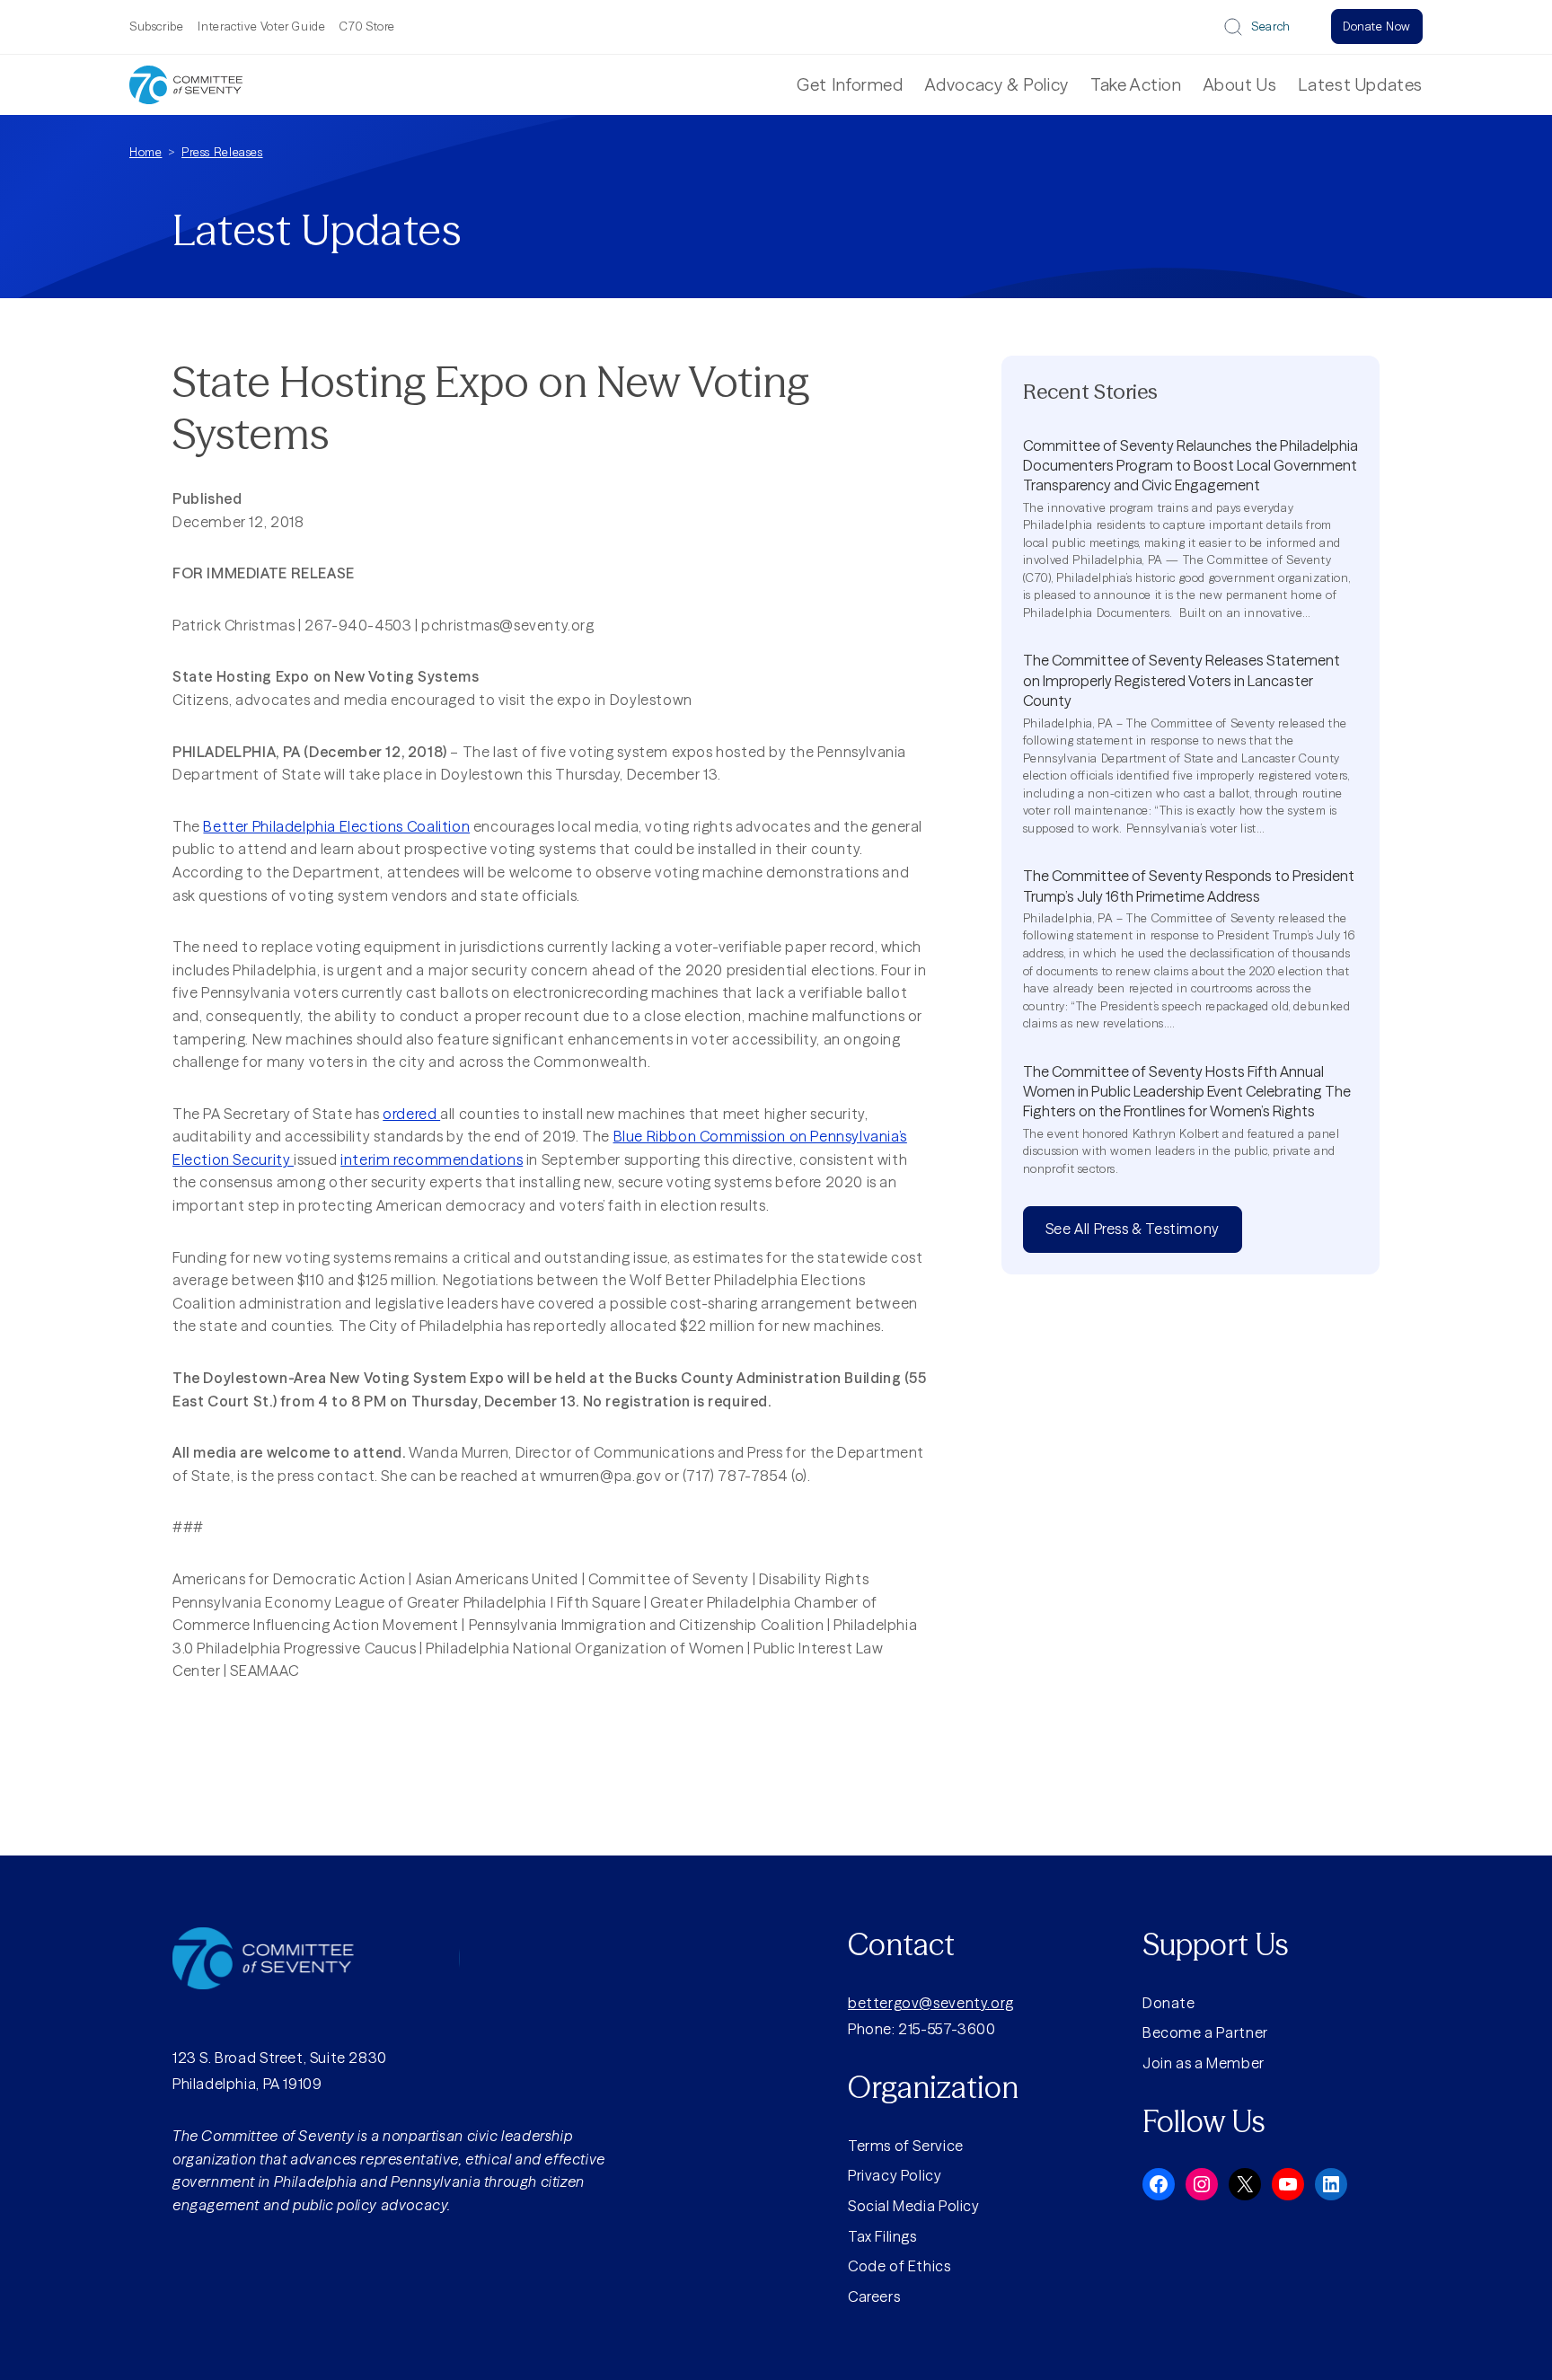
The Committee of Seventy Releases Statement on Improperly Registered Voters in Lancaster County (1182, 680)
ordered (411, 1114)
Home (145, 152)
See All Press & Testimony (1133, 1229)
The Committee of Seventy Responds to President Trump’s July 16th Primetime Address (1189, 886)
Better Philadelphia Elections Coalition (336, 826)
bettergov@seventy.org (931, 2003)
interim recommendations (432, 1159)
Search (1271, 26)
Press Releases (222, 152)
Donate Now (1377, 26)
